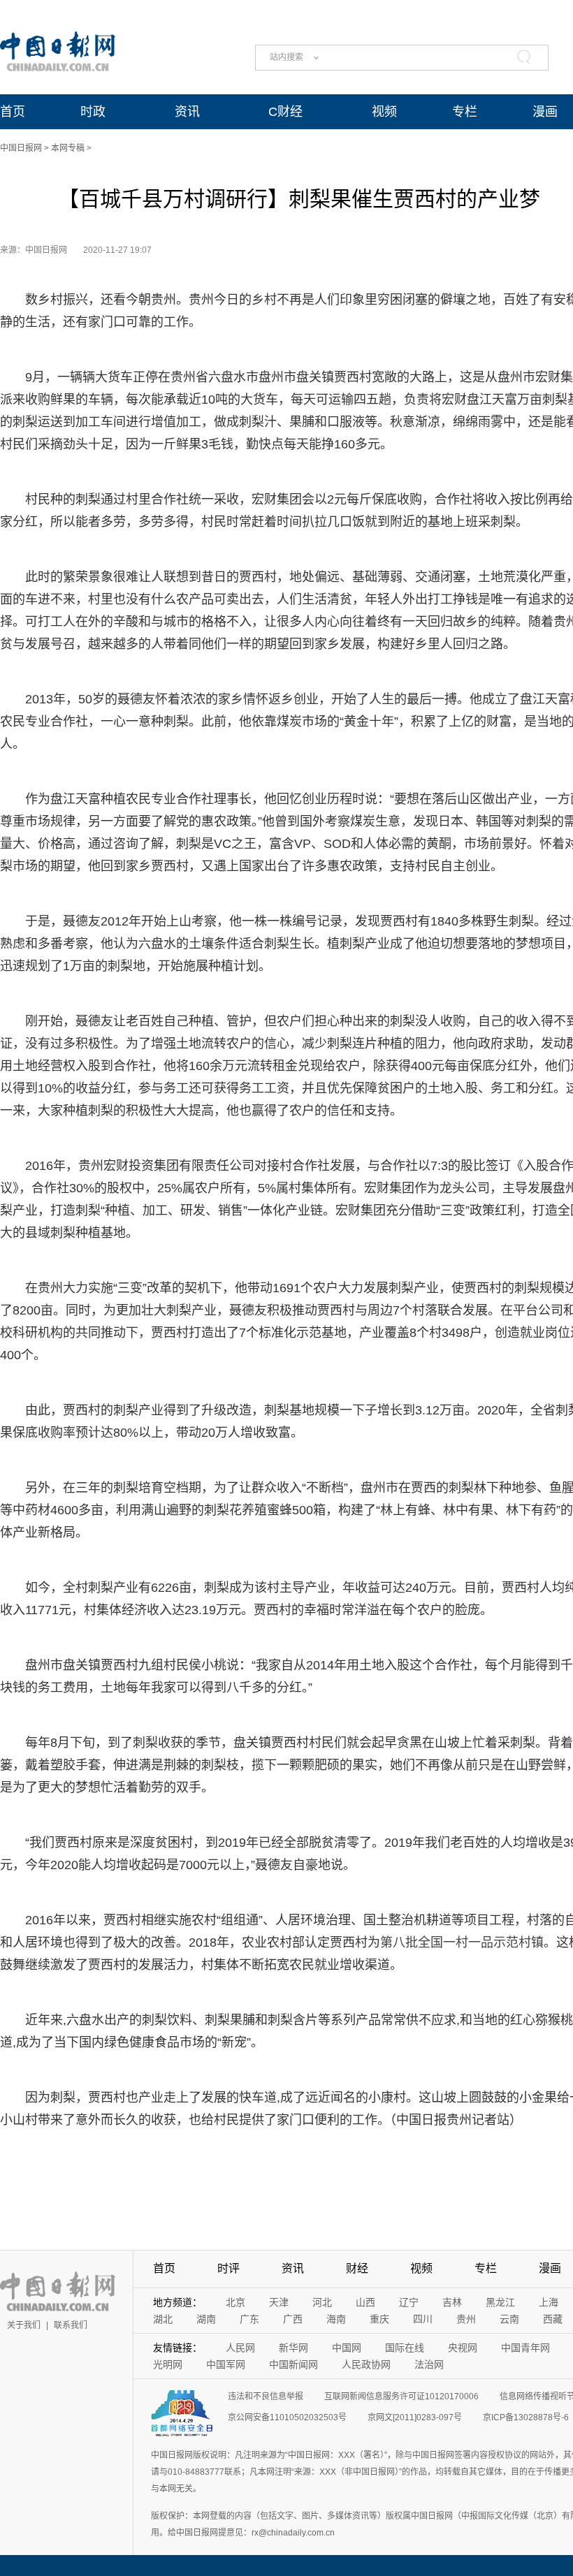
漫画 (545, 112)
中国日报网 (21, 148)
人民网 (240, 2348)
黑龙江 (500, 2302)
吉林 (452, 2302)
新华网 (293, 2348)
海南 (336, 2319)
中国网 (347, 2348)
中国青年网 (525, 2348)
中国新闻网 (293, 2364)
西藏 (553, 2319)
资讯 (187, 112)
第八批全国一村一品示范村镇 (462, 1942)
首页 (13, 112)
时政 (93, 112)
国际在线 (405, 2348)
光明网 (168, 2364)
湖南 (206, 2319)
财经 (357, 2268)
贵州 (466, 2319)
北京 (235, 2302)
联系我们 (71, 2325)
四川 (423, 2319)
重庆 (379, 2319)
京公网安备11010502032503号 (287, 2417)
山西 (365, 2302)
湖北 (163, 2319)
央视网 (463, 2348)
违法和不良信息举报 (266, 2396)
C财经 (285, 112)
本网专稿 (68, 148)
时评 (229, 2268)
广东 (249, 2319)
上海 (549, 2302)
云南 (509, 2319)
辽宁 (409, 2302)
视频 (384, 112)
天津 (279, 2302)
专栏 (465, 112)
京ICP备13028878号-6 (526, 2417)
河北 (322, 2302)
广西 (293, 2319)
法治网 (429, 2364)
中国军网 (226, 2364)
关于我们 (24, 2325)
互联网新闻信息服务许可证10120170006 (401, 2396)
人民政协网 (366, 2364)
